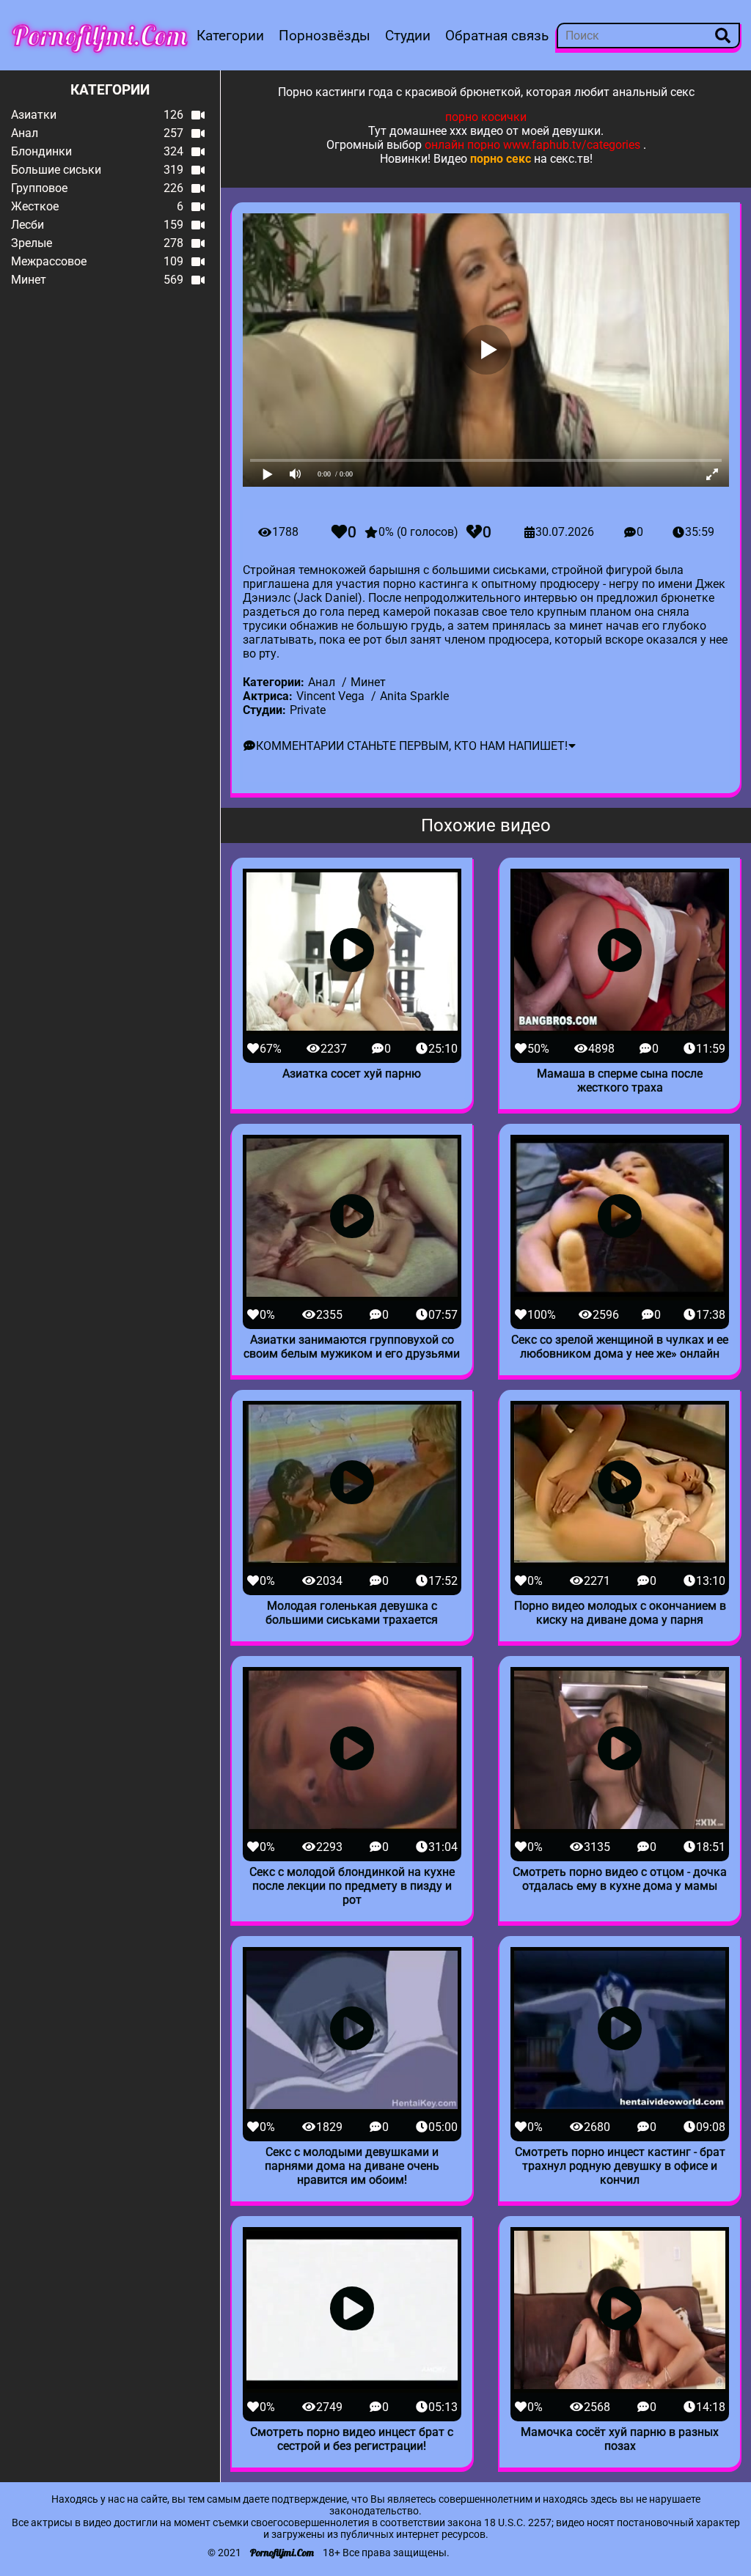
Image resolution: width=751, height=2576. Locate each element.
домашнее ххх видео (446, 131)
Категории (230, 36)
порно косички (486, 117)
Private (308, 710)
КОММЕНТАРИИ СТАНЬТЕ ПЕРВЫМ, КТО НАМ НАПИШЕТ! (412, 746)
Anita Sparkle (414, 696)
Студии (408, 36)
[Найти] (723, 36)
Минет (368, 682)
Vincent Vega (330, 696)
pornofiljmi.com (100, 35)
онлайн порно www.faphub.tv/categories (532, 145)
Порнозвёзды (325, 36)
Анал (322, 682)
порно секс (501, 159)
